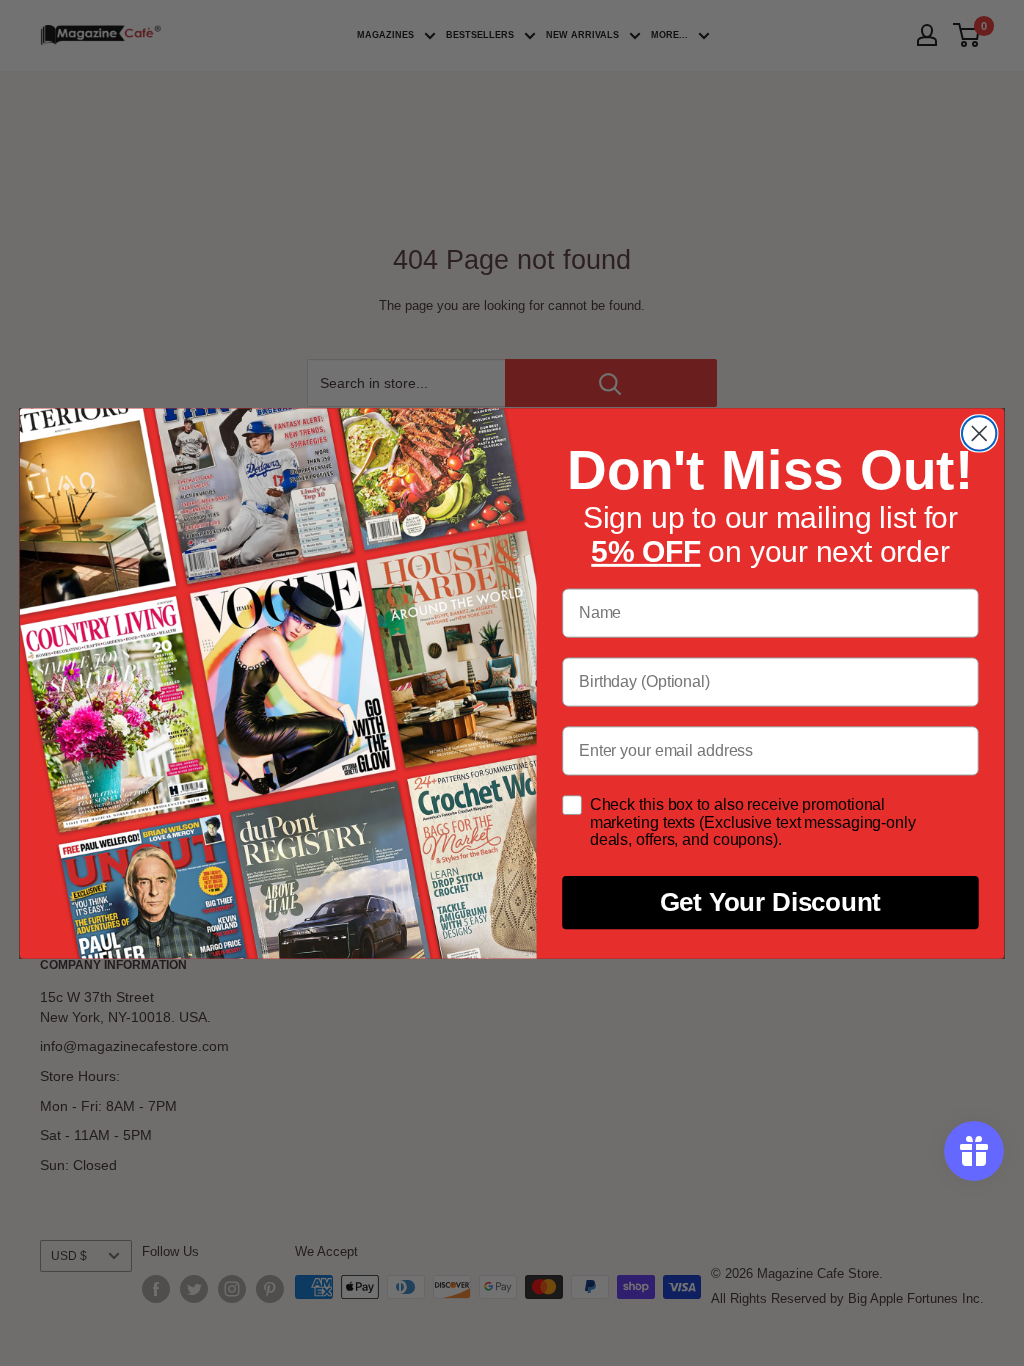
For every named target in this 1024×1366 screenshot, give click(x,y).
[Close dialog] (979, 433)
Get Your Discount (771, 902)
